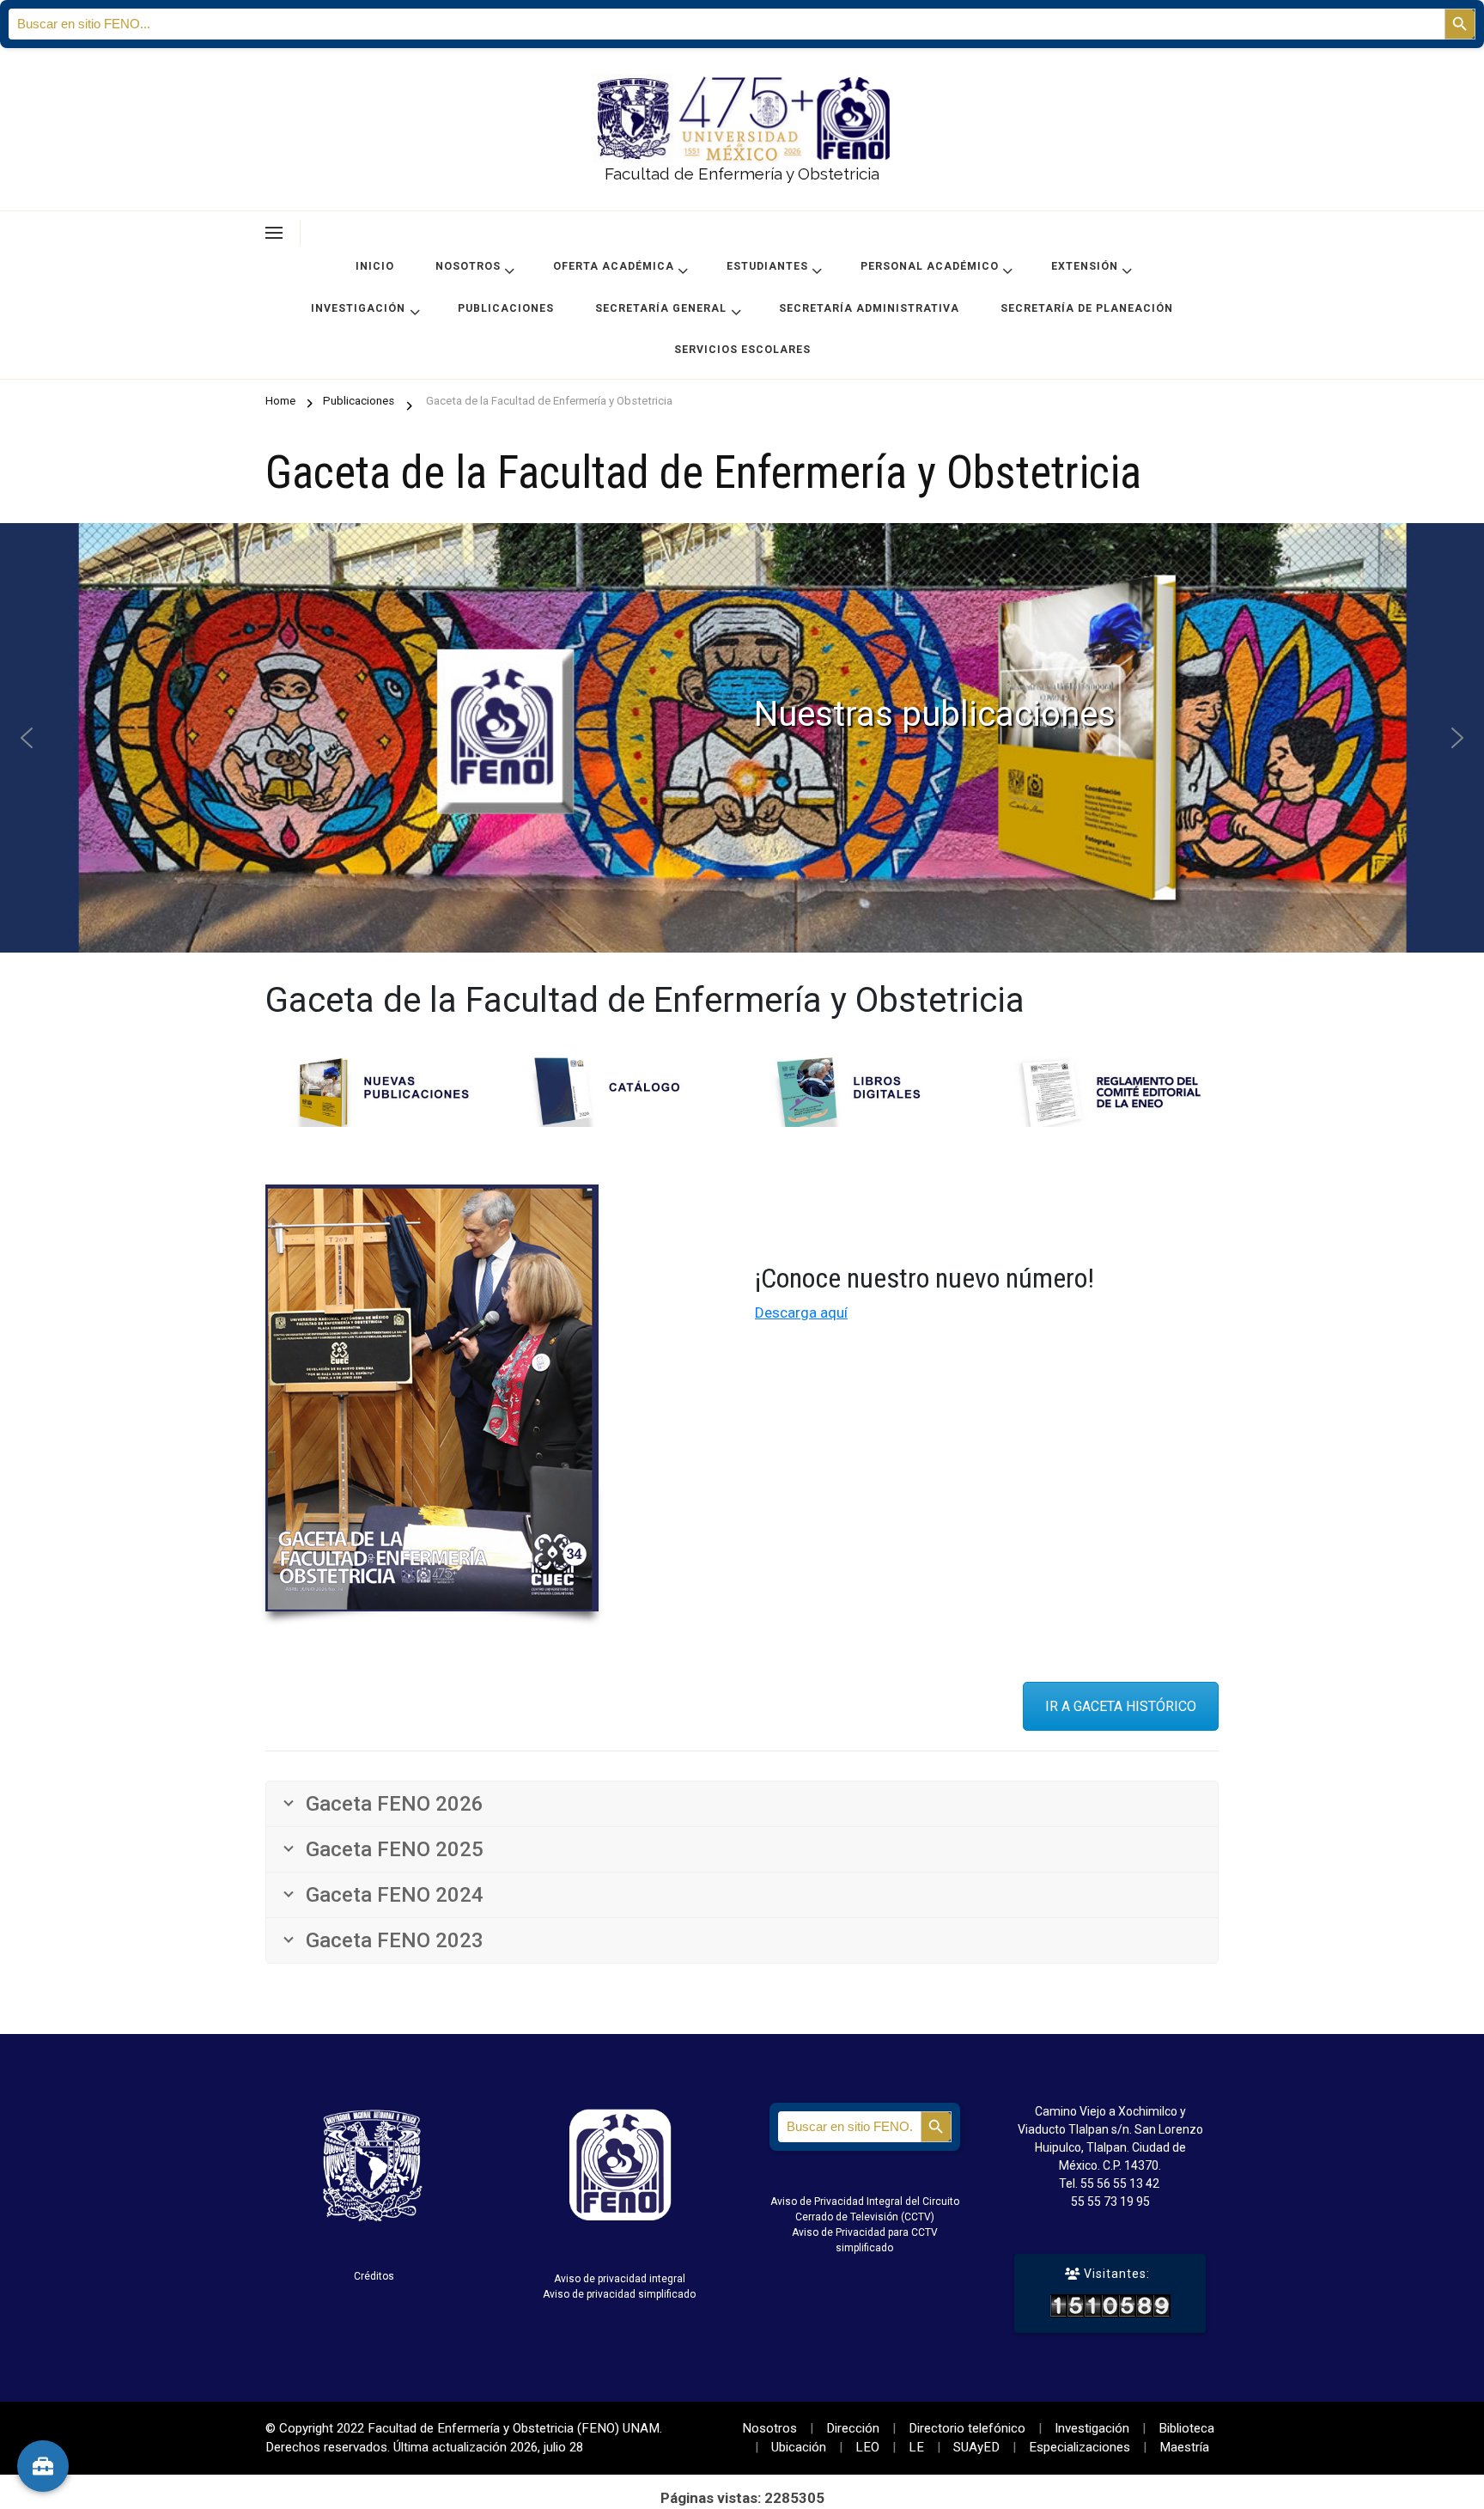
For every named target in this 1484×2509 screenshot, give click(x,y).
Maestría (1184, 2447)
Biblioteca (1186, 2428)
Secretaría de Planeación (1087, 308)
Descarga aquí (801, 1312)
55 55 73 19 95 (1110, 2201)
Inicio (375, 266)
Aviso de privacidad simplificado (619, 2294)
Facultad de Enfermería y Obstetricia (742, 174)
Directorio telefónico (967, 2428)
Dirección (853, 2428)
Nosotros (468, 266)
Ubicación (799, 2447)
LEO (867, 2447)
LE (916, 2447)
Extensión (1085, 266)
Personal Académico (930, 266)
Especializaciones (1080, 2447)
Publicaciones (506, 308)
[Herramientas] (43, 2466)
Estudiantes (767, 266)
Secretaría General (661, 308)
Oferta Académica (614, 266)
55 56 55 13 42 (1120, 2183)
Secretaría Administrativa (869, 308)
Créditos (374, 2276)
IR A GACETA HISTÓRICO (1121, 1706)
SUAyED (976, 2447)
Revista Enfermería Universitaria (742, 738)
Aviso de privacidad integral (620, 2279)
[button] (742, 738)
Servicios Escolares (742, 350)
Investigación (358, 308)
